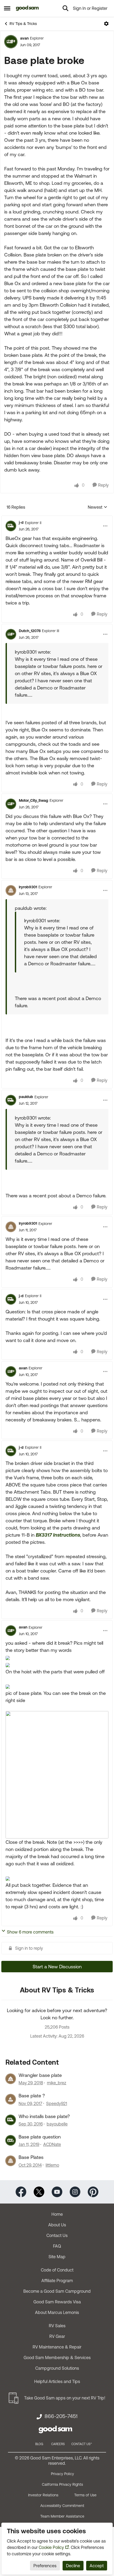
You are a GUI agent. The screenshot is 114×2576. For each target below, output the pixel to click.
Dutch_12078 (30, 631)
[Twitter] (39, 2191)
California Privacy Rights (62, 2484)
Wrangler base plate (40, 2075)
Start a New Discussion (57, 1967)
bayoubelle (57, 2124)
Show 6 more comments (30, 1932)
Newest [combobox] (98, 507)
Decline (73, 2566)
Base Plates (31, 2157)
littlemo (52, 2165)
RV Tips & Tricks (23, 24)
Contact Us (57, 2235)
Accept (97, 2566)
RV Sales (57, 2326)
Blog (39, 2444)
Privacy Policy (62, 2474)
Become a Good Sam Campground (57, 2291)
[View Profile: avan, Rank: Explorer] (11, 42)
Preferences (45, 2566)
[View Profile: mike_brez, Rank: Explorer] (11, 2079)
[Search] (65, 8)
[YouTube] (57, 2191)
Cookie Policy (51, 2547)
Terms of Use (85, 2495)
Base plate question (40, 2137)
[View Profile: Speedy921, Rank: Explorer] (11, 2099)
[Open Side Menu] (7, 8)
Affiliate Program (57, 2281)
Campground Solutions (57, 2368)
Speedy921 (57, 2103)
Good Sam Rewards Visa (57, 2302)
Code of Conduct (57, 2270)
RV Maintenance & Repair (57, 2347)
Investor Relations (43, 2495)
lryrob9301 (28, 887)
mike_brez (57, 2083)
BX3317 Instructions (58, 1535)
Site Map (57, 2257)
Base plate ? (32, 2096)
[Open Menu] (106, 24)
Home (57, 2214)
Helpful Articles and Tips (57, 2381)
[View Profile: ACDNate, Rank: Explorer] (11, 2140)
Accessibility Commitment (62, 2506)
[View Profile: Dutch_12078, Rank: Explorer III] (11, 634)
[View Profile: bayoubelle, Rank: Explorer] (11, 2120)
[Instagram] (75, 2191)
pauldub (26, 1097)
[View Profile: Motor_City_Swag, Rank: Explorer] (11, 804)
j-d (21, 522)
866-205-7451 (61, 2416)
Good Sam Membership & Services (57, 2358)
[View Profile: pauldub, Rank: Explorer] (11, 1100)
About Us (57, 2225)
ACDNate (52, 2144)
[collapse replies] (57, 518)
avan (24, 38)
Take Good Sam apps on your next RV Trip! (65, 2398)
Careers (58, 2444)
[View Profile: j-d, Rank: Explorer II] (11, 526)
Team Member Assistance (62, 2516)
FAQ (57, 2246)
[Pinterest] (93, 2191)
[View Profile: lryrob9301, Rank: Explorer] (11, 890)
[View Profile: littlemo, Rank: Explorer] (11, 2161)
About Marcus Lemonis (57, 2312)
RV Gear (57, 2336)
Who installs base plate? (44, 2116)
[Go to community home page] (27, 8)
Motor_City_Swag (34, 800)
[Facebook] (21, 2191)
